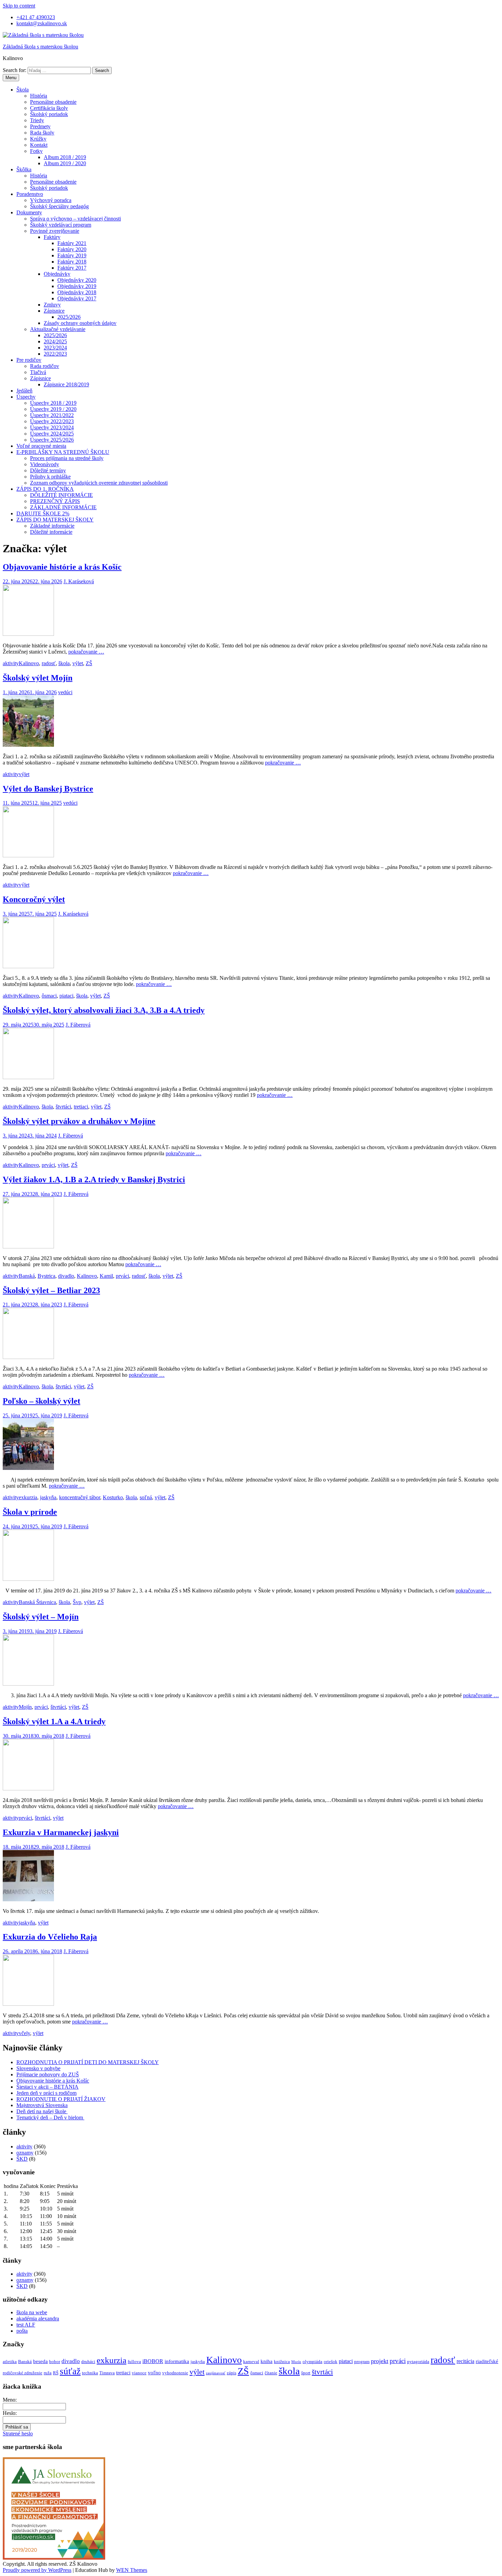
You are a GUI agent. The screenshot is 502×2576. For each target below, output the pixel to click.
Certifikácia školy (49, 108)
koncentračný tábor (80, 1497)
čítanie (271, 2373)
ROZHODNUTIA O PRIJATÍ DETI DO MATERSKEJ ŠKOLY (88, 2062)
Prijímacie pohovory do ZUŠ (48, 2074)
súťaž (70, 2371)
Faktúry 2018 (72, 262)
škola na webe (32, 2312)
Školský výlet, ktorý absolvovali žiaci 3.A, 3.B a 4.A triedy (104, 1010)
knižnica (282, 2362)
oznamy (25, 2153)
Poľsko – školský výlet (41, 1401)
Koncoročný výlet (34, 899)
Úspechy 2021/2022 (52, 415)
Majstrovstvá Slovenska (42, 2105)
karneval (251, 2362)
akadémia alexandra (38, 2319)
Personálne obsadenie (53, 102)
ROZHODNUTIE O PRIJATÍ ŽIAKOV (61, 2099)
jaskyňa (48, 1497)
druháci (88, 2362)
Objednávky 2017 (77, 298)
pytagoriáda (418, 2362)
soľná (146, 1497)
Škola (23, 90)
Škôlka (24, 169)
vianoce (139, 2373)
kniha (267, 2361)
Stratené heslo (18, 2434)
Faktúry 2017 (72, 268)
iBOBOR (153, 2361)
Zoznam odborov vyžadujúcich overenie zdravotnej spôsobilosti (99, 483)
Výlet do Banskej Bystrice (48, 789)
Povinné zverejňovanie (55, 231)
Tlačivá (38, 372)
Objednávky (57, 274)
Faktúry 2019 (72, 255)
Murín (296, 2362)
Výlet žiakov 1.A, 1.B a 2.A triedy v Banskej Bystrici (94, 1179)
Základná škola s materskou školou (40, 47)
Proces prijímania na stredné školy (67, 458)
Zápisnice (54, 311)
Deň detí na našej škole (42, 2111)
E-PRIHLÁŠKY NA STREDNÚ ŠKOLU (63, 452)
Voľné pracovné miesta (41, 446)
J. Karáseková (79, 581)
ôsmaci (49, 996)
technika (90, 2373)
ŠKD (22, 2159)
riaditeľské (487, 2361)
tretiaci (81, 1107)
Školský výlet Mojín (38, 678)
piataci (66, 996)
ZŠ (89, 663)
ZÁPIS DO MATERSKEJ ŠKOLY (55, 520)
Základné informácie (52, 526)
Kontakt (39, 145)
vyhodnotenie (175, 2373)
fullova (134, 2362)
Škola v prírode (30, 1512)
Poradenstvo (30, 194)
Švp (77, 1602)
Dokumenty (29, 212)
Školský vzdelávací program (61, 225)
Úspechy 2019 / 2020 (53, 409)
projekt (380, 2361)
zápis (232, 2373)
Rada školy (42, 133)
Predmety (40, 126)
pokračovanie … (86, 652)
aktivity (11, 663)
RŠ (56, 2373)
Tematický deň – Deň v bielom (50, 2117)
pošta (22, 2331)
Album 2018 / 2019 (65, 157)
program (362, 2362)
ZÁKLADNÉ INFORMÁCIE (63, 507)
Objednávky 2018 (77, 292)
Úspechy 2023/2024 (52, 427)
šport (306, 2373)
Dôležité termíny (48, 470)
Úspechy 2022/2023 (52, 421)
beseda (40, 2361)
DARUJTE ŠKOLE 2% (43, 513)
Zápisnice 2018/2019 (66, 384)
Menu (11, 78)
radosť (49, 663)
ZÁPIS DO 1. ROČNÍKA (45, 489)
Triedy (37, 120)
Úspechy (26, 397)
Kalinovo (29, 663)
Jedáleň (24, 391)
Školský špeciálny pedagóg (59, 206)
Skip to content (19, 6)
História (39, 96)
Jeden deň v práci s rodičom (46, 2093)
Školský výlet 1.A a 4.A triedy (54, 1721)
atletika (10, 2362)
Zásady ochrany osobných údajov (80, 323)
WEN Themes (132, 2570)
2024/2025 (55, 341)
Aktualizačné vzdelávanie (58, 329)
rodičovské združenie (23, 2373)
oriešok (331, 2362)
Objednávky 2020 (77, 280)
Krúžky (38, 139)
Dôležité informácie (51, 532)
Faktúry (52, 237)
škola (64, 663)
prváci (48, 1165)
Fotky (36, 151)
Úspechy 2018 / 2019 (53, 403)
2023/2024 (55, 348)
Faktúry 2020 (72, 249)
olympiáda (312, 2362)
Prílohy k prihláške (50, 477)
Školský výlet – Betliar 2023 (51, 1290)
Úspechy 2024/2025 (52, 434)
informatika (177, 2361)
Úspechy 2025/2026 (52, 440)
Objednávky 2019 (77, 286)
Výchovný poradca (51, 200)
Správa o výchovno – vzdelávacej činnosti (75, 219)
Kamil (106, 1276)
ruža (48, 2373)
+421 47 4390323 (36, 17)
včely (24, 2033)
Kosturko (113, 1497)
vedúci (65, 692)
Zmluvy (52, 305)
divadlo (66, 1276)
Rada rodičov (45, 366)
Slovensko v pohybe (38, 2068)
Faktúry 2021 (72, 243)
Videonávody (45, 464)
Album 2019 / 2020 (65, 163)
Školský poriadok (49, 114)
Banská (27, 1276)
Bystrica (46, 1276)
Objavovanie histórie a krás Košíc (62, 567)
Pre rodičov (29, 360)
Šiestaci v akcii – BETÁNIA (47, 2087)
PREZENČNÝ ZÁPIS (55, 501)
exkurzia (28, 1497)
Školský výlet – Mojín (41, 1617)
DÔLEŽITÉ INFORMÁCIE (61, 495)
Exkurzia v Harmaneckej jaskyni (61, 1832)
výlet (78, 663)
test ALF (26, 2325)
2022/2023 (55, 354)
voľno (154, 2373)
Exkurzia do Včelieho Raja (50, 1937)
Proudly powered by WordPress (37, 2570)
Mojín (25, 1707)
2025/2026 (69, 317)
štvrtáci (63, 1107)
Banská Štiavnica (37, 1602)
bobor (55, 2362)
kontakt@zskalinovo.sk (42, 23)
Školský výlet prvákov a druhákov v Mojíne (79, 1121)
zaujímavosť (216, 2373)
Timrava (107, 2373)
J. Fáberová (78, 1025)
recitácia (465, 2361)
